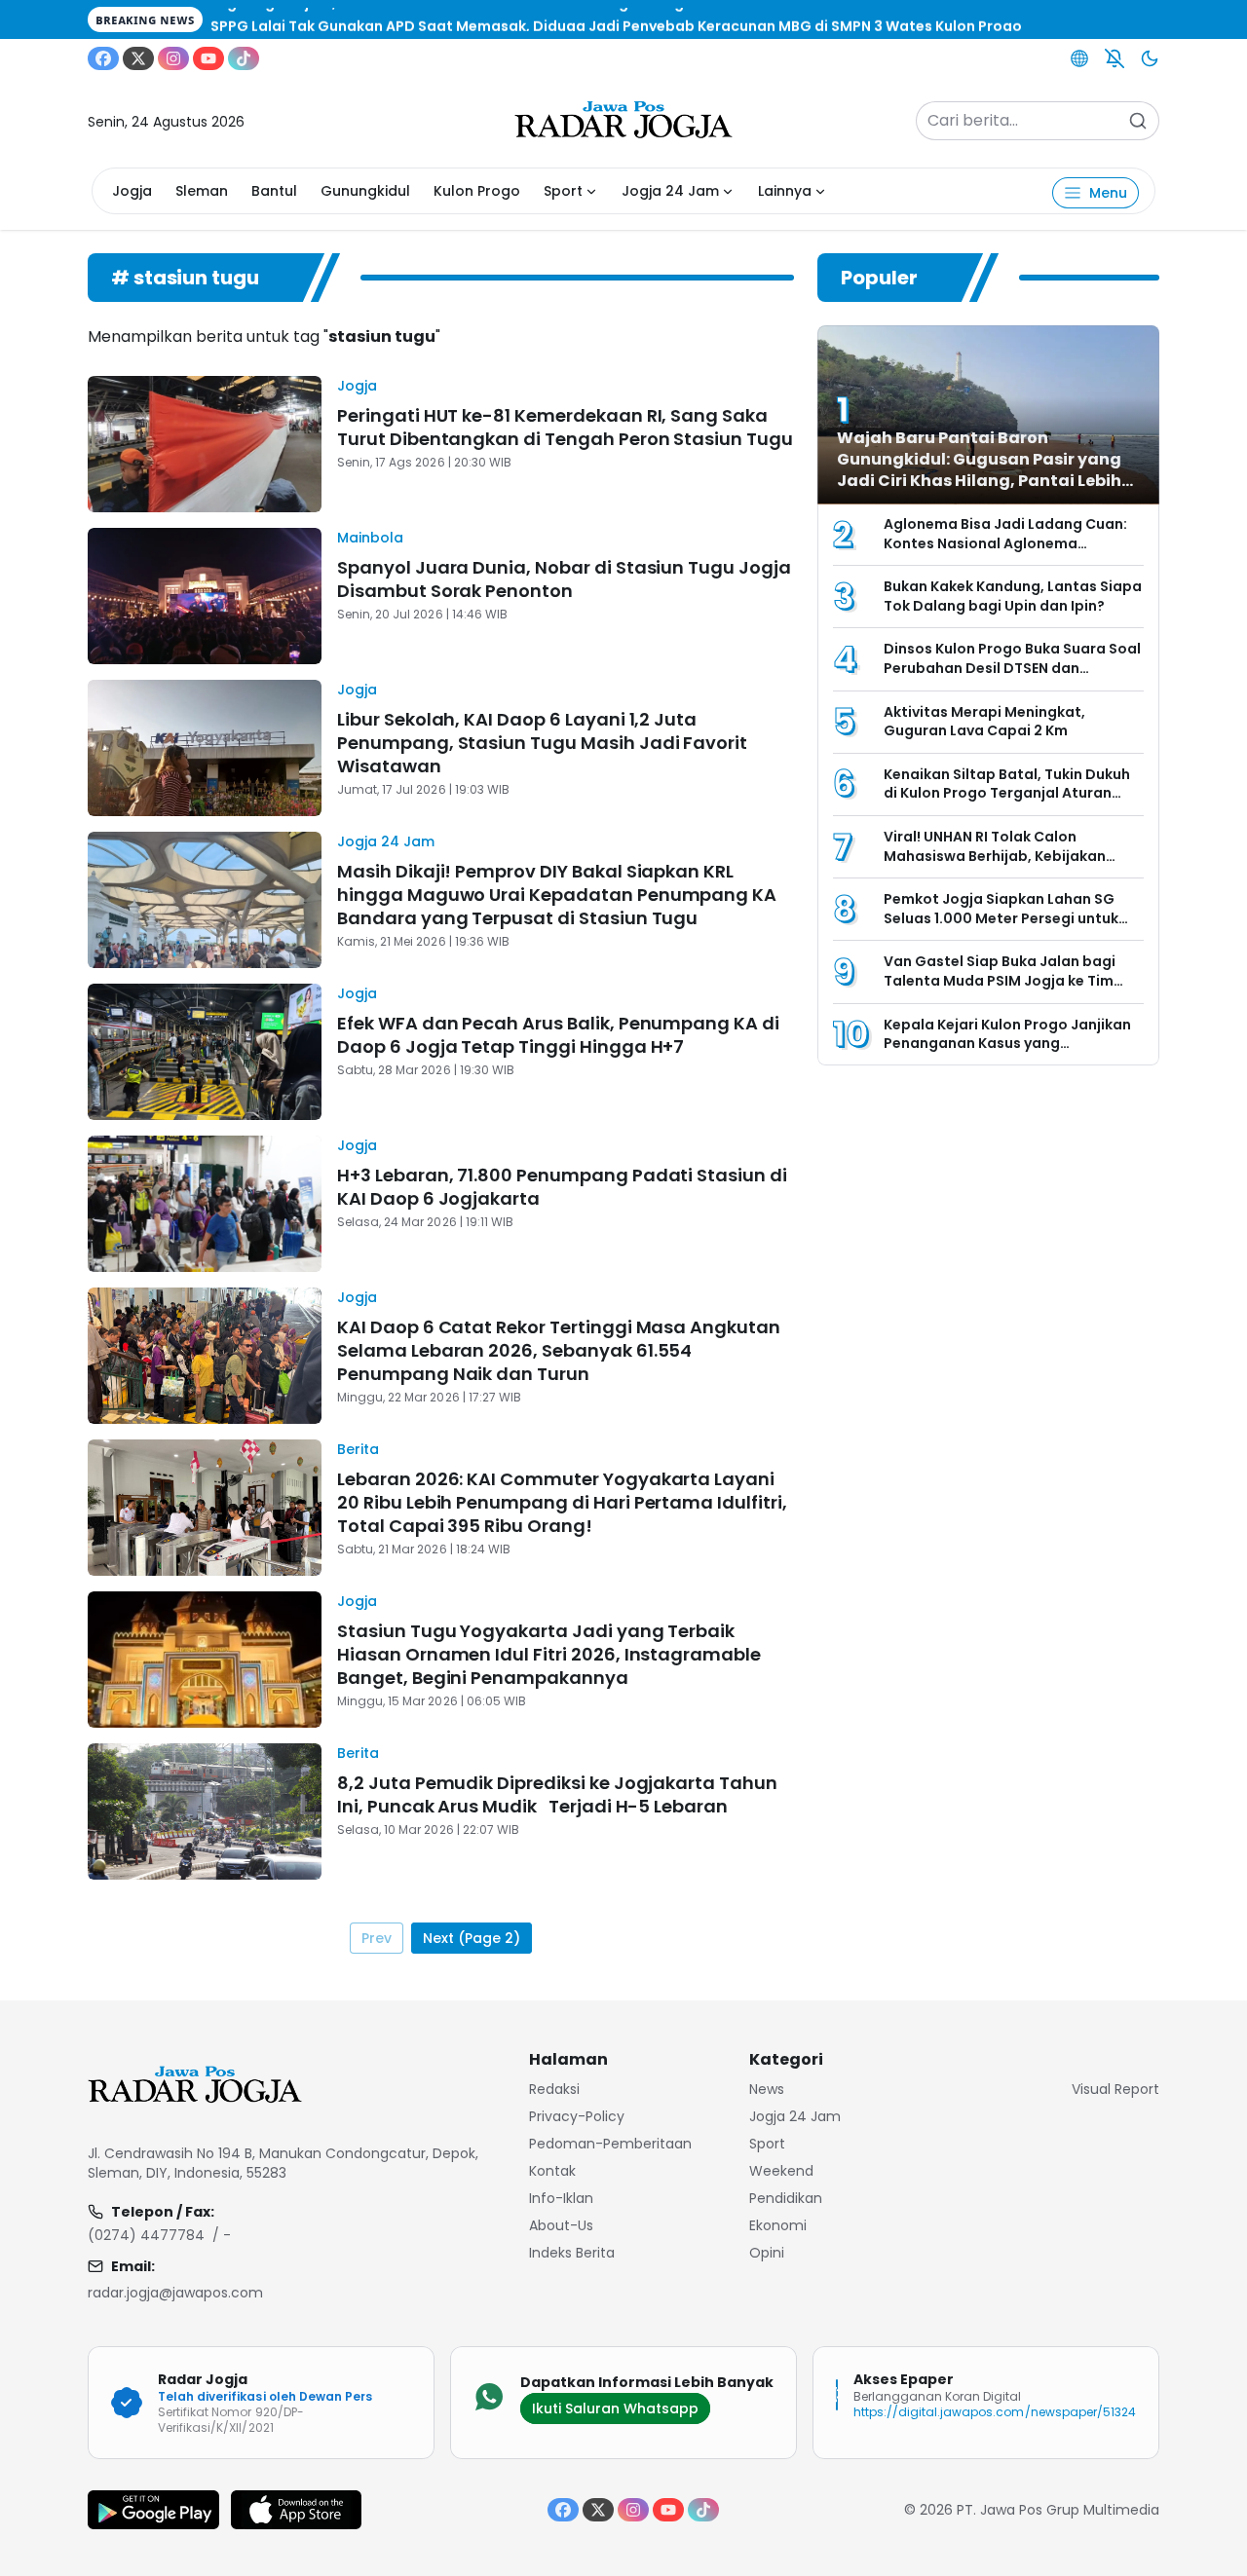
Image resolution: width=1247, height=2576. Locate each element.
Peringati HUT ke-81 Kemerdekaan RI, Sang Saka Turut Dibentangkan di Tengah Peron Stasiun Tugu (565, 427)
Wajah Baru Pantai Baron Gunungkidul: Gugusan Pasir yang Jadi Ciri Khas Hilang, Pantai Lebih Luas (979, 470)
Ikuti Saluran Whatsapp (615, 2408)
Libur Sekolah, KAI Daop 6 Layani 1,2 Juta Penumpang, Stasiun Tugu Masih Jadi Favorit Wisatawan (542, 743)
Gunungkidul (365, 191)
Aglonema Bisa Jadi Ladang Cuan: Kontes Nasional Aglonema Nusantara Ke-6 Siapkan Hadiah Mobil (1005, 553)
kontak (552, 2171)
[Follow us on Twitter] (138, 58)
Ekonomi (778, 2225)
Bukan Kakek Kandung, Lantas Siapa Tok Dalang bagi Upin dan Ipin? (1013, 596)
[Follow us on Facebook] (103, 58)
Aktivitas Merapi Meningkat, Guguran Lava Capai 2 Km (984, 722)
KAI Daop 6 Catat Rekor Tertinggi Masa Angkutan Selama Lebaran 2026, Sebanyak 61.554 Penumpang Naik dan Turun (559, 1350)
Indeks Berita (572, 2253)
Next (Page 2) (472, 1938)
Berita (358, 1449)
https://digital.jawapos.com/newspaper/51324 (995, 2412)
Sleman (202, 191)
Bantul (274, 191)
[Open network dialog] (1079, 58)
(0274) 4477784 (146, 2235)
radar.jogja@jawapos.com (175, 2293)
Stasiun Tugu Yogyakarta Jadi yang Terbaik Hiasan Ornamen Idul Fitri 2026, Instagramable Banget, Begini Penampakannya (549, 1654)
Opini (767, 2253)
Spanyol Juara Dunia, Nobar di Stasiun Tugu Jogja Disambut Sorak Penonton (564, 579)
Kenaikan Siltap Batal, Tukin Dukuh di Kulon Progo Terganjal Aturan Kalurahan (1007, 793)
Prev (377, 1938)
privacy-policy (577, 2116)
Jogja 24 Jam (670, 191)
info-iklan (561, 2198)
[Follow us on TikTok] (244, 58)
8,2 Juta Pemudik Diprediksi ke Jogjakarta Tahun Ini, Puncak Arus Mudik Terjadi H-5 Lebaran (557, 1794)
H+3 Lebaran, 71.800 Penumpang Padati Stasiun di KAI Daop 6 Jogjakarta (562, 1187)
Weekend (781, 2171)
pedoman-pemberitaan (610, 2144)
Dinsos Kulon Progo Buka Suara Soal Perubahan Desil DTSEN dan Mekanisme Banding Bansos (1012, 668)
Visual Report (1115, 2089)
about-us (561, 2225)
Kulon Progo (477, 191)
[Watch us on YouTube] (208, 58)
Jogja (132, 191)
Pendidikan (786, 2198)
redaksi (554, 2089)
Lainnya (785, 191)
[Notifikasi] (1115, 58)
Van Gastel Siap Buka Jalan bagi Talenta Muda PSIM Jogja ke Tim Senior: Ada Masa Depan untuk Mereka (1000, 990)
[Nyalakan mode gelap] (1150, 58)
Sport (563, 191)
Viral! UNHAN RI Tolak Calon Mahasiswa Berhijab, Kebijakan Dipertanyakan (995, 856)
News (767, 2089)
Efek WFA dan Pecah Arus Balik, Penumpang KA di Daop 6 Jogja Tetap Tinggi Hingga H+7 (558, 1035)
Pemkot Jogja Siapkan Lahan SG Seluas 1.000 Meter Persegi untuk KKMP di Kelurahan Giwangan (1001, 918)
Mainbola (370, 538)
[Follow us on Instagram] (173, 58)
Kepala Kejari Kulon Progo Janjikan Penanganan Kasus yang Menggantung (1007, 1044)
